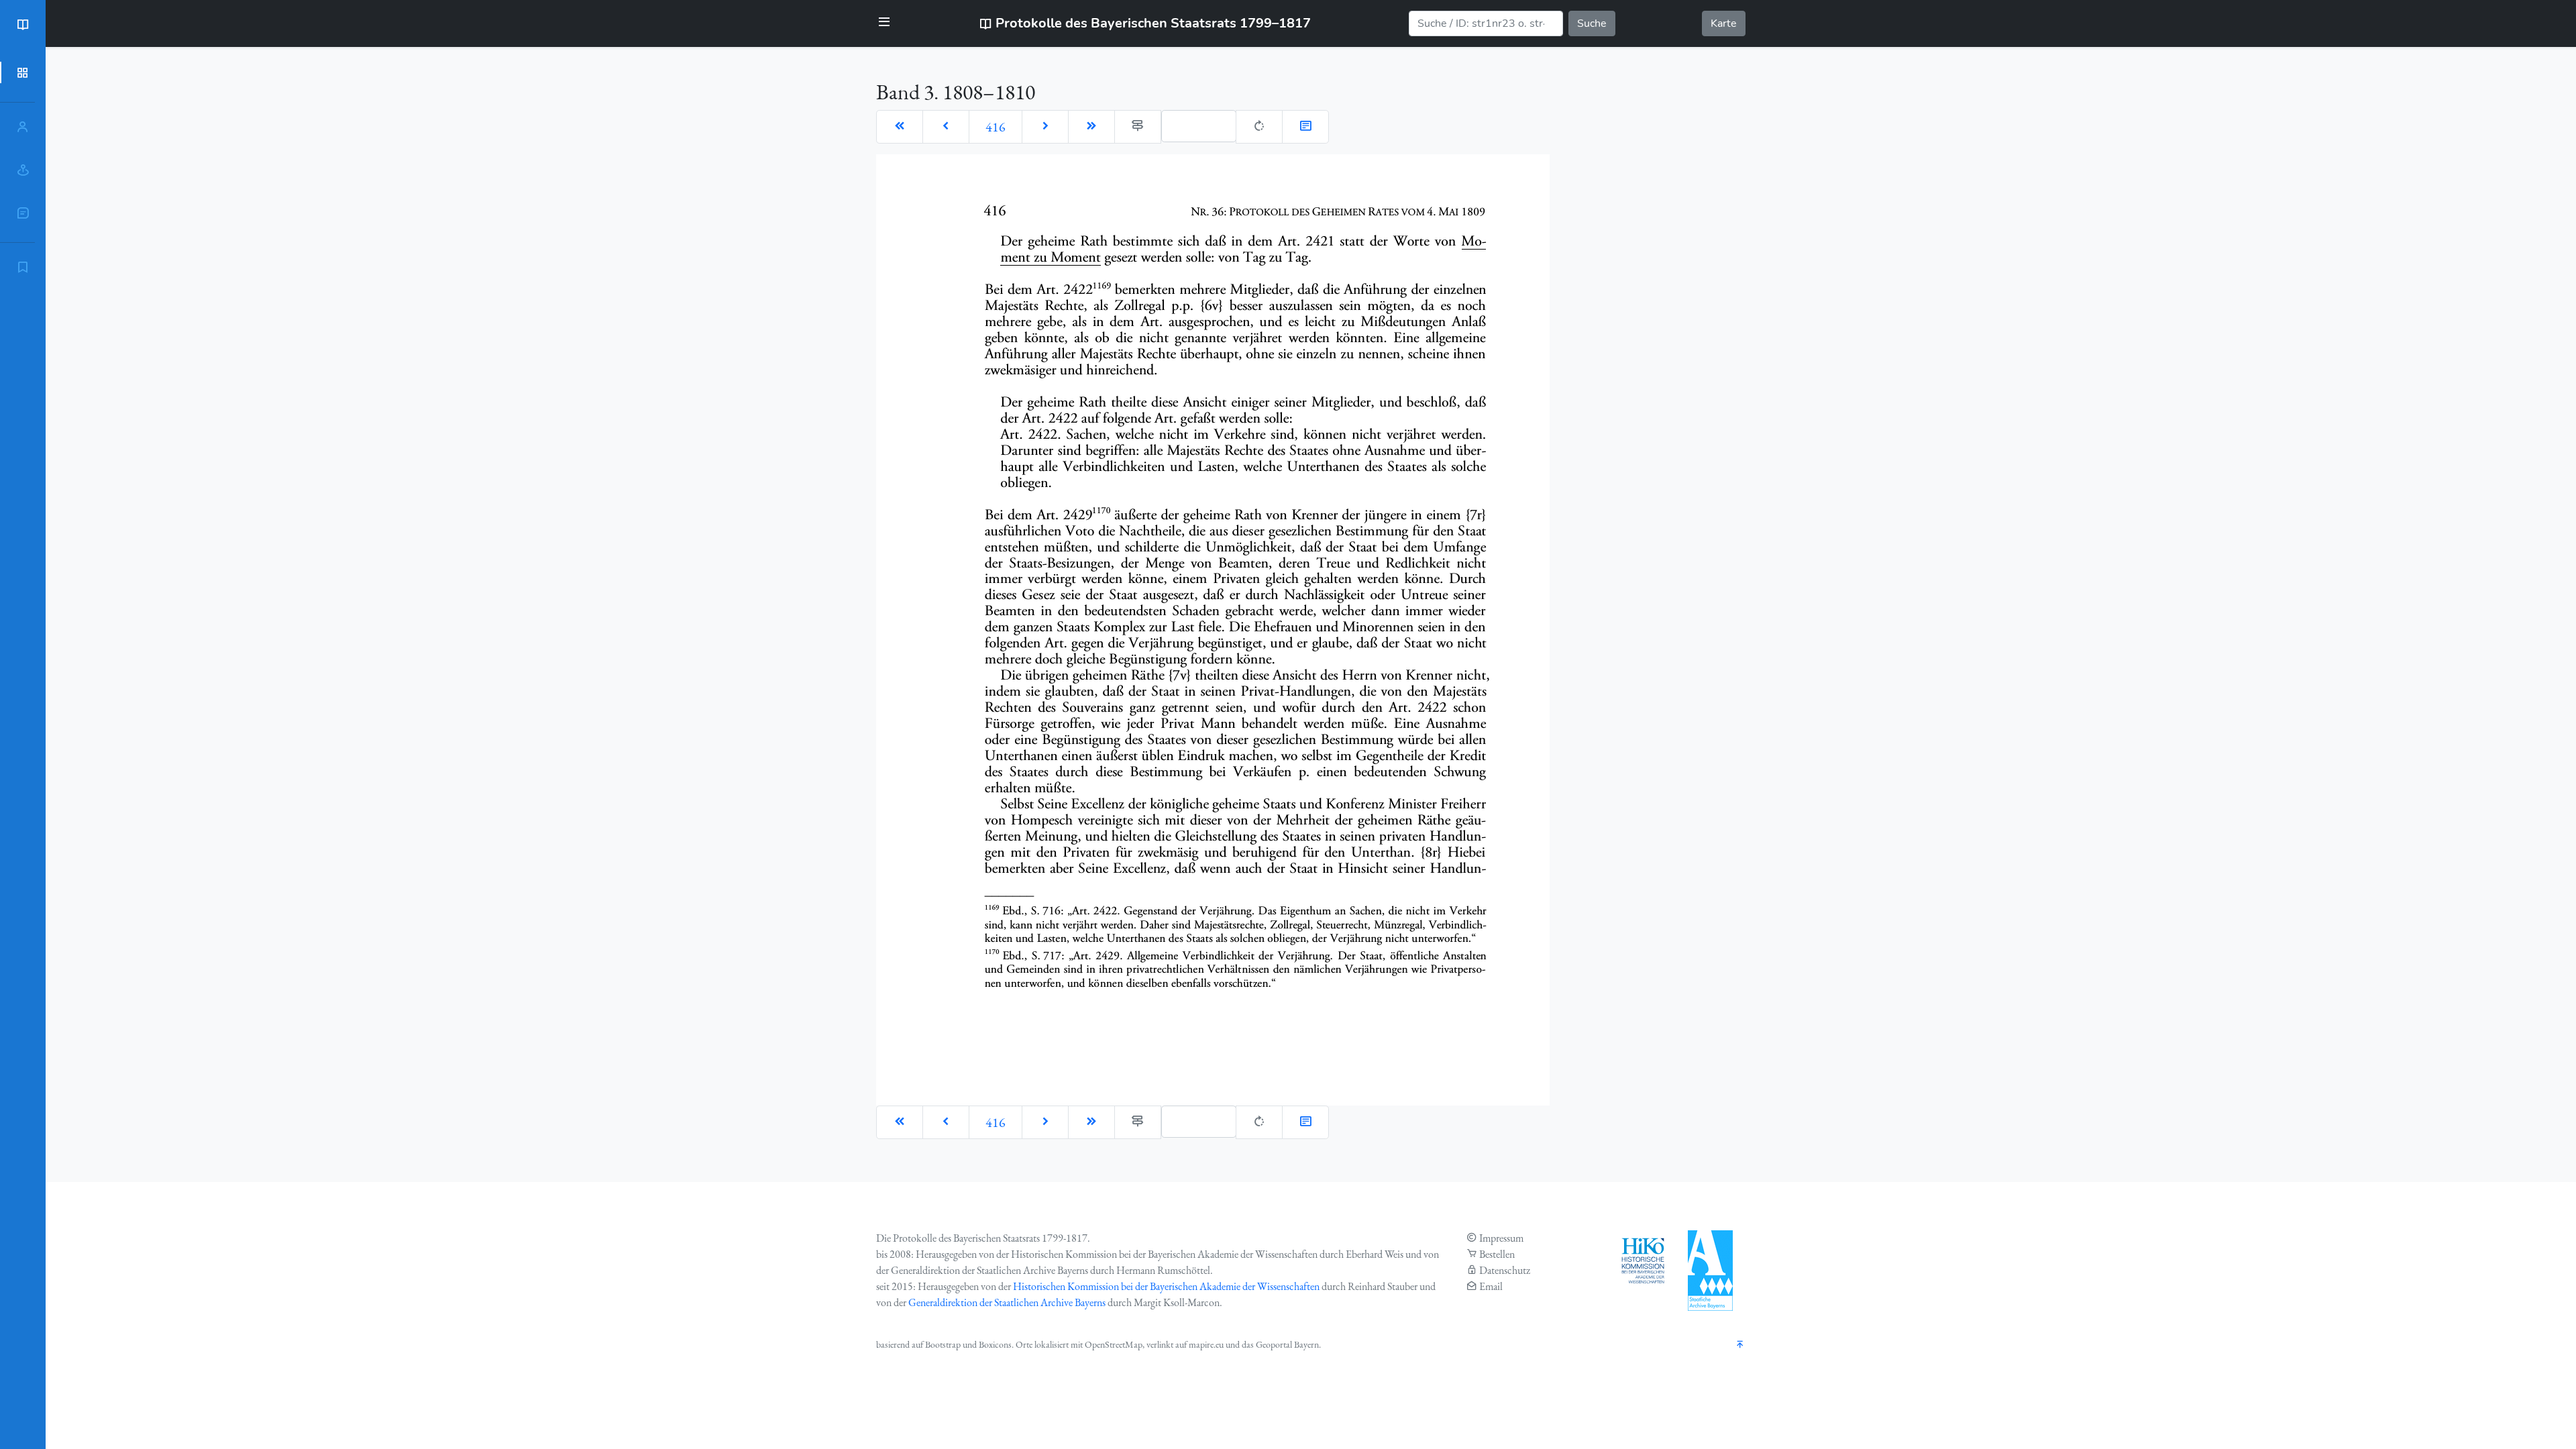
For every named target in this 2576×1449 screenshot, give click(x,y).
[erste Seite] (900, 127)
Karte (1724, 23)
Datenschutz (1505, 1270)
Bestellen (1497, 1254)
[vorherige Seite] (946, 127)
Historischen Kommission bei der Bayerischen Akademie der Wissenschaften (1166, 1286)
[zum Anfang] (1740, 1345)
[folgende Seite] (1045, 127)
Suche (1592, 23)
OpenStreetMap (1114, 1344)
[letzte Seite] (1091, 127)
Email (1491, 1286)
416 (996, 127)
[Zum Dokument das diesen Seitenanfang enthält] (1305, 127)
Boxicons (995, 1344)
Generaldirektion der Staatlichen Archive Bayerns (1007, 1302)
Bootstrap (943, 1344)
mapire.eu (1206, 1344)
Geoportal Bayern (1287, 1344)
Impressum (1501, 1238)
